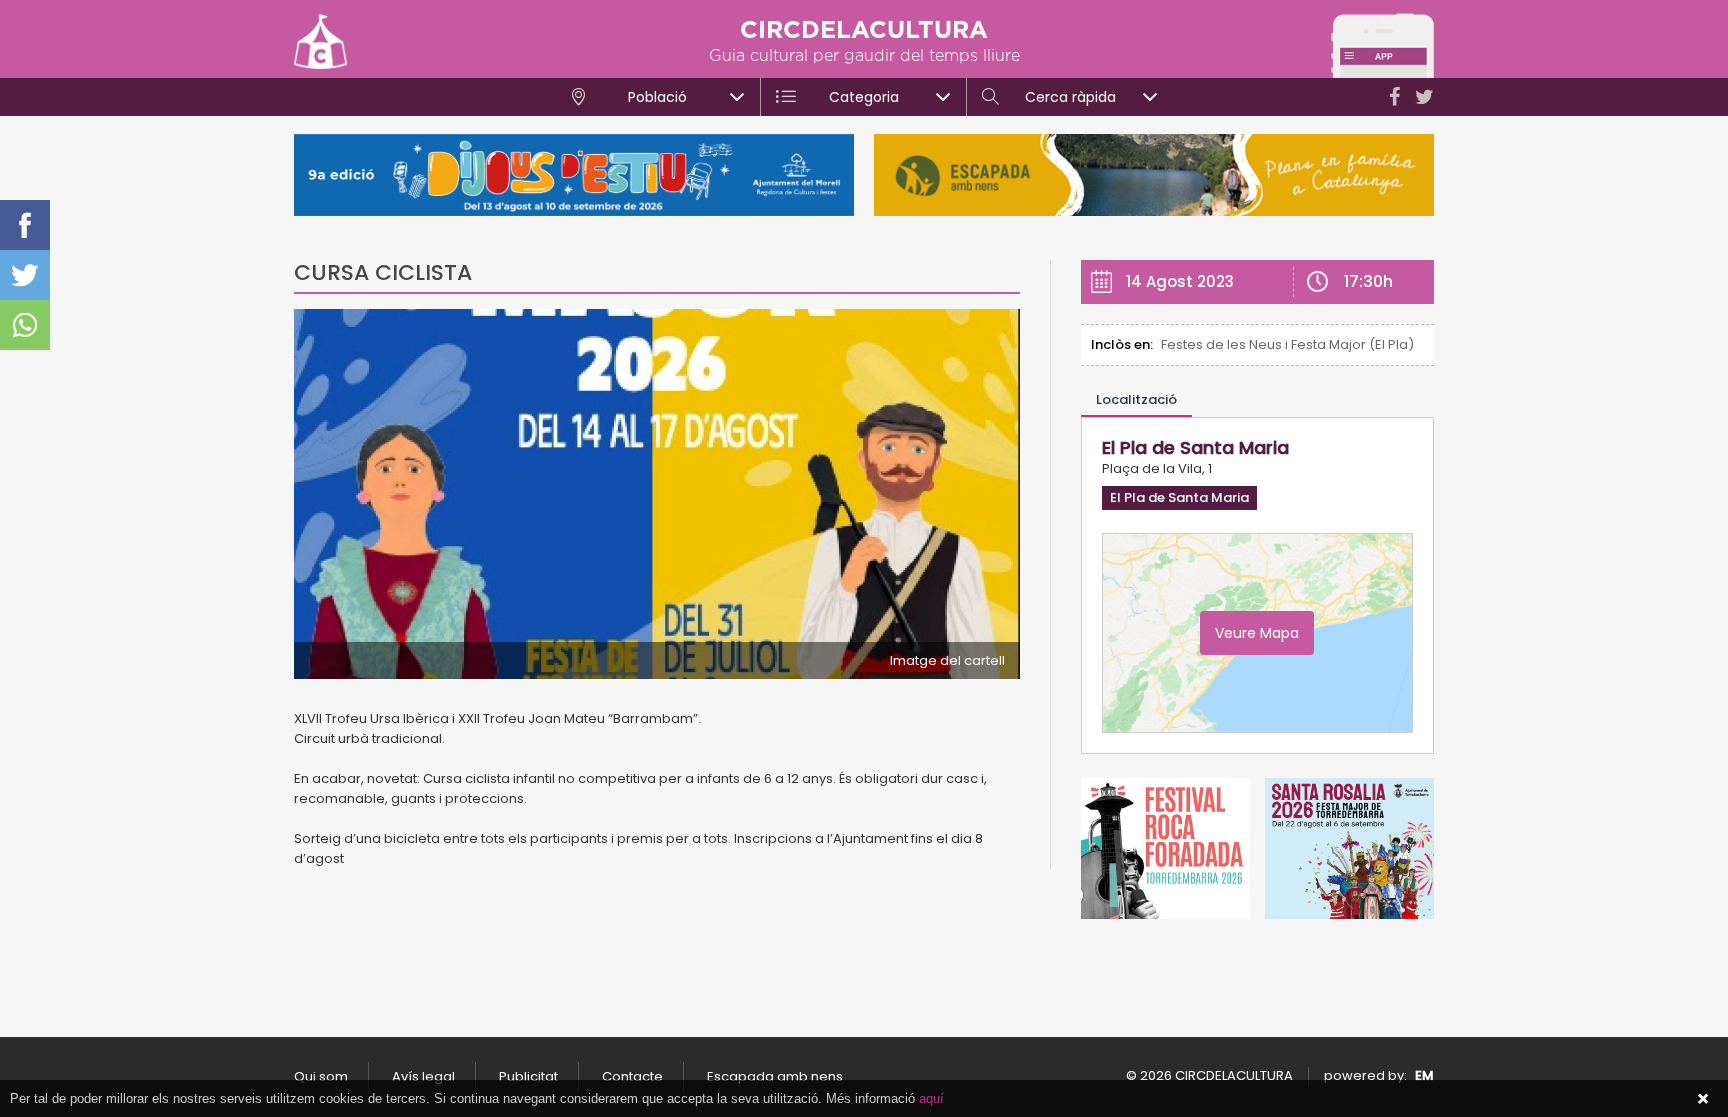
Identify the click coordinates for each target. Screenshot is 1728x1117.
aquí (931, 1098)
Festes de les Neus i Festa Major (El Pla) (1287, 344)
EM (1424, 1075)
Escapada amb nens (775, 1076)
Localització (1136, 399)
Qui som (321, 1076)
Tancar (1703, 1099)
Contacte (632, 1076)
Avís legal (423, 1076)
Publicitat (528, 1076)
